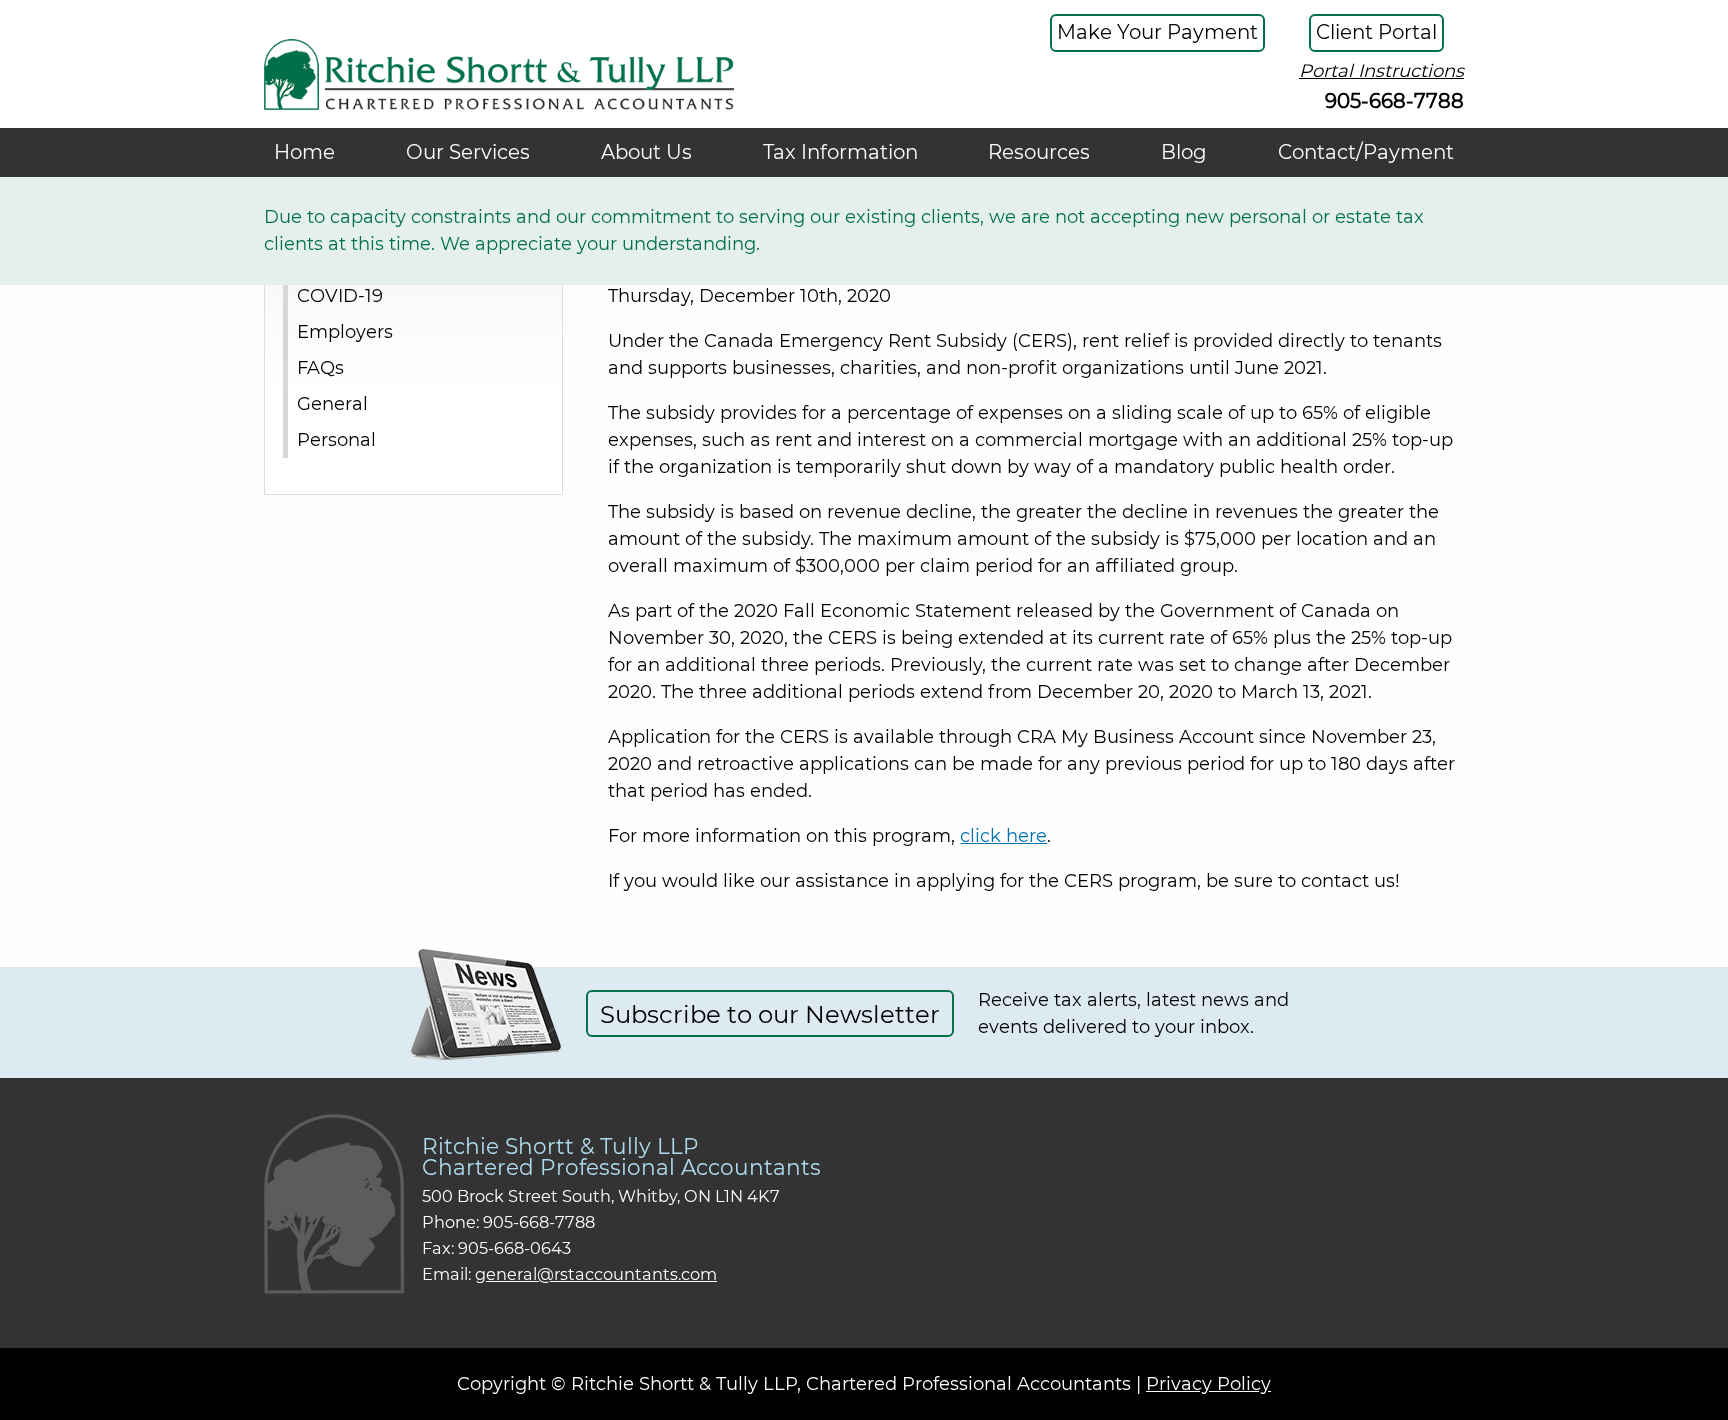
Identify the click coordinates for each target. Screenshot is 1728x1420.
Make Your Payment (1157, 32)
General (332, 403)
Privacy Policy (1208, 1384)
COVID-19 (340, 295)
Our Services (468, 152)
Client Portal (1376, 32)
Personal (336, 439)
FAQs (320, 367)
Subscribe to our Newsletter (770, 1014)
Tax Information (840, 152)
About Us (646, 152)
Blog (1184, 152)
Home (304, 152)
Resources (1039, 152)
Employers (345, 331)
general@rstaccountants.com (596, 1274)
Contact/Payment (1366, 152)
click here (1003, 836)
